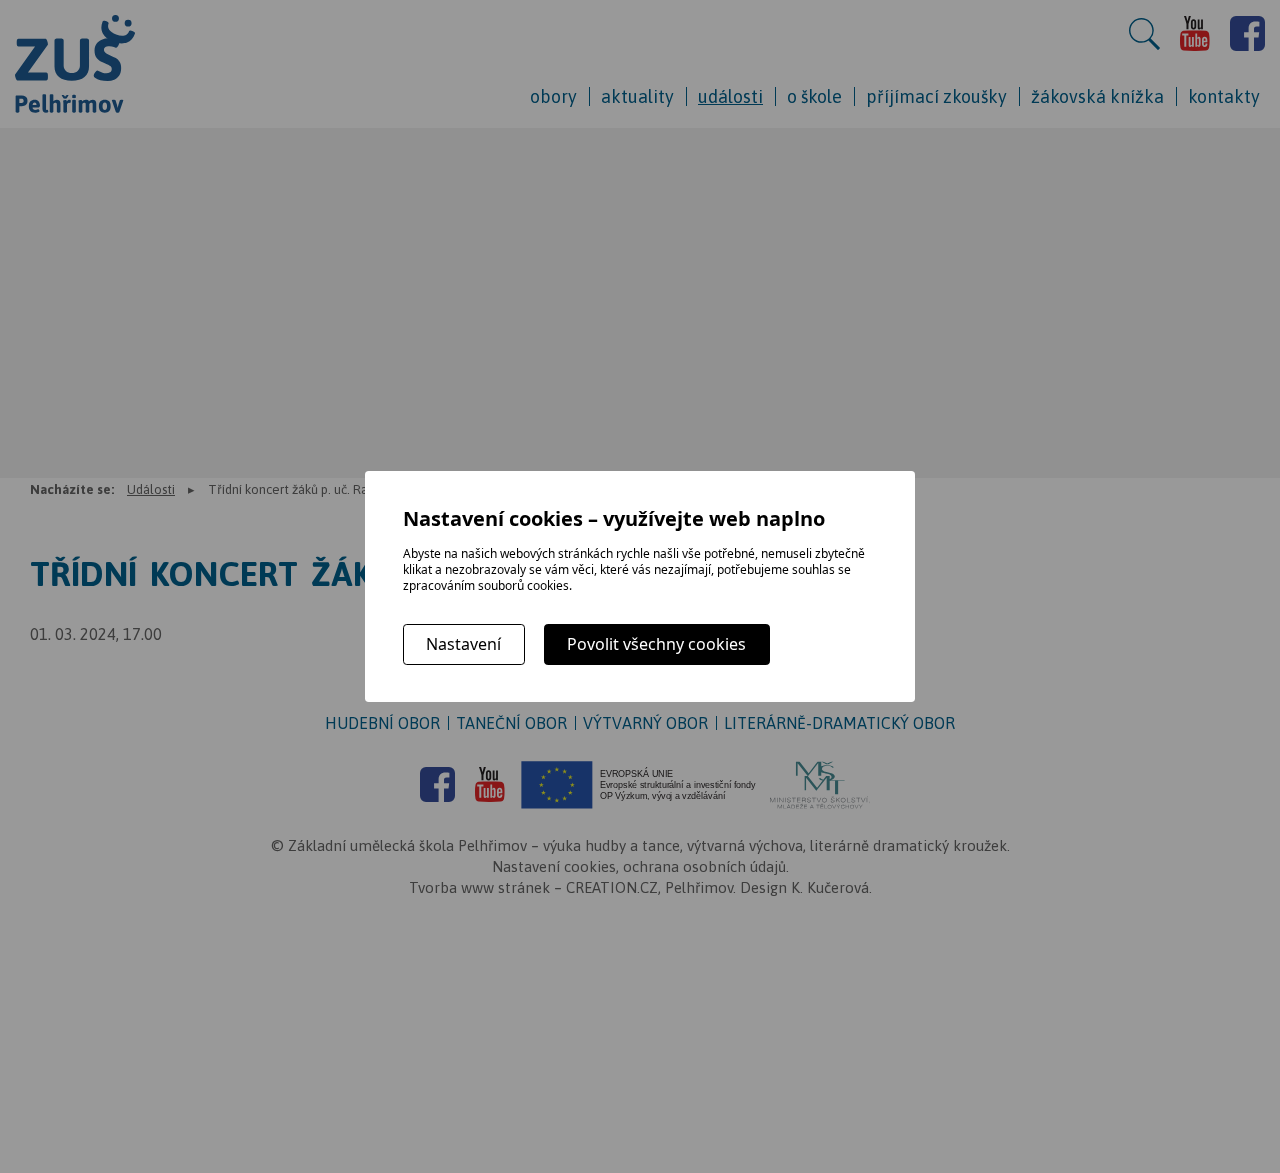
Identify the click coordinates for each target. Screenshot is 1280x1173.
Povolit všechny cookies (656, 644)
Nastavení (463, 644)
